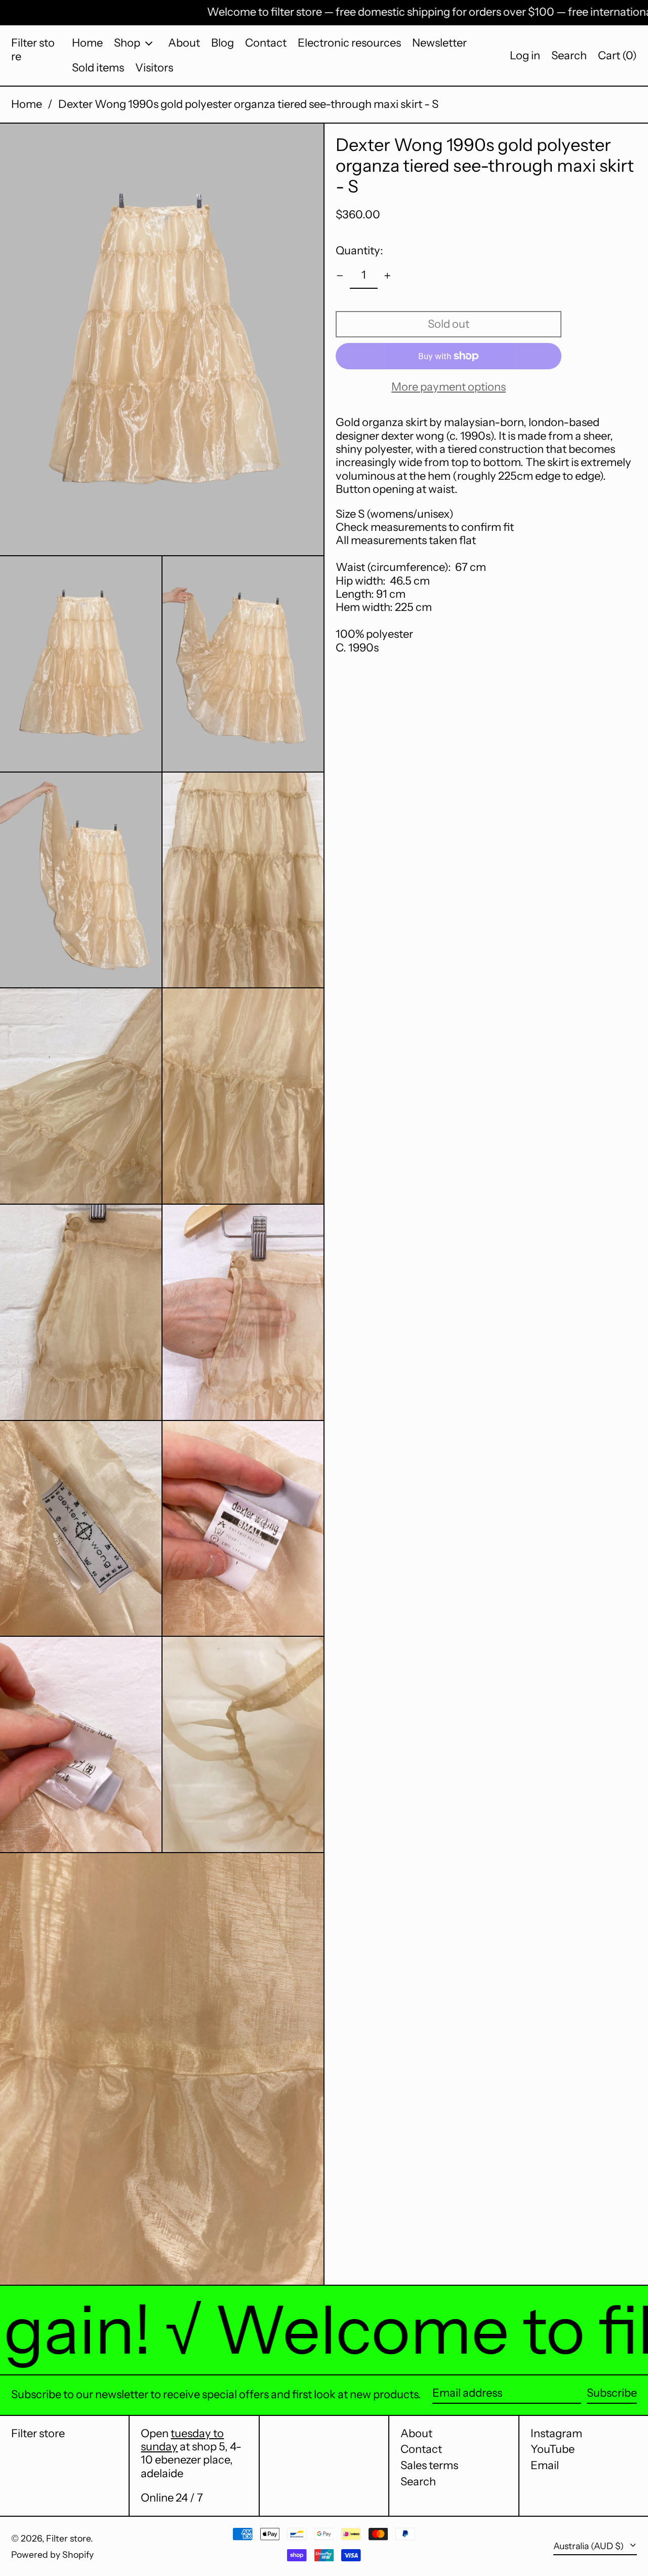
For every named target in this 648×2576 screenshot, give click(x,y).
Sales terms (429, 2465)
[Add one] (388, 276)
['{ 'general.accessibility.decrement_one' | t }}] (340, 276)
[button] (569, 55)
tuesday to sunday (182, 2440)
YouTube (553, 2449)
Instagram (556, 2434)
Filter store (33, 49)
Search (418, 2482)
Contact (421, 2449)
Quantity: (359, 251)
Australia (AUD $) (590, 2546)
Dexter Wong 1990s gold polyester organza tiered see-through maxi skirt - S (248, 104)
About (416, 2433)
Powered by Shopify (52, 2554)
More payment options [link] (449, 387)
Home (27, 104)
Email (545, 2466)
